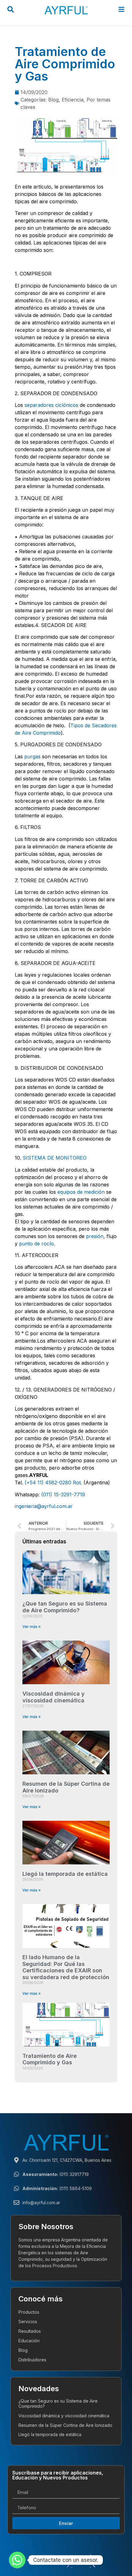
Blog (53, 100)
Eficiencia (73, 100)
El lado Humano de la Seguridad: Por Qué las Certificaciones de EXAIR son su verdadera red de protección (66, 1967)
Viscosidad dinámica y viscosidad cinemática (54, 1697)
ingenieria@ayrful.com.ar (44, 1506)
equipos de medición (81, 1192)
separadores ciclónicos (51, 405)
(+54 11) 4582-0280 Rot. (53, 1482)
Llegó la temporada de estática (65, 1874)
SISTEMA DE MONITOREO (55, 1158)
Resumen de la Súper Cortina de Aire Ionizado (65, 2425)
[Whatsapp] (17, 2560)
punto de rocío (36, 1244)
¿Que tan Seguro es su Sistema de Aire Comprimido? (65, 1607)
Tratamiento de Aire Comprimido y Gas (50, 2059)
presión (95, 1236)
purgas (32, 756)
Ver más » (31, 1627)
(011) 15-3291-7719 (63, 1494)
